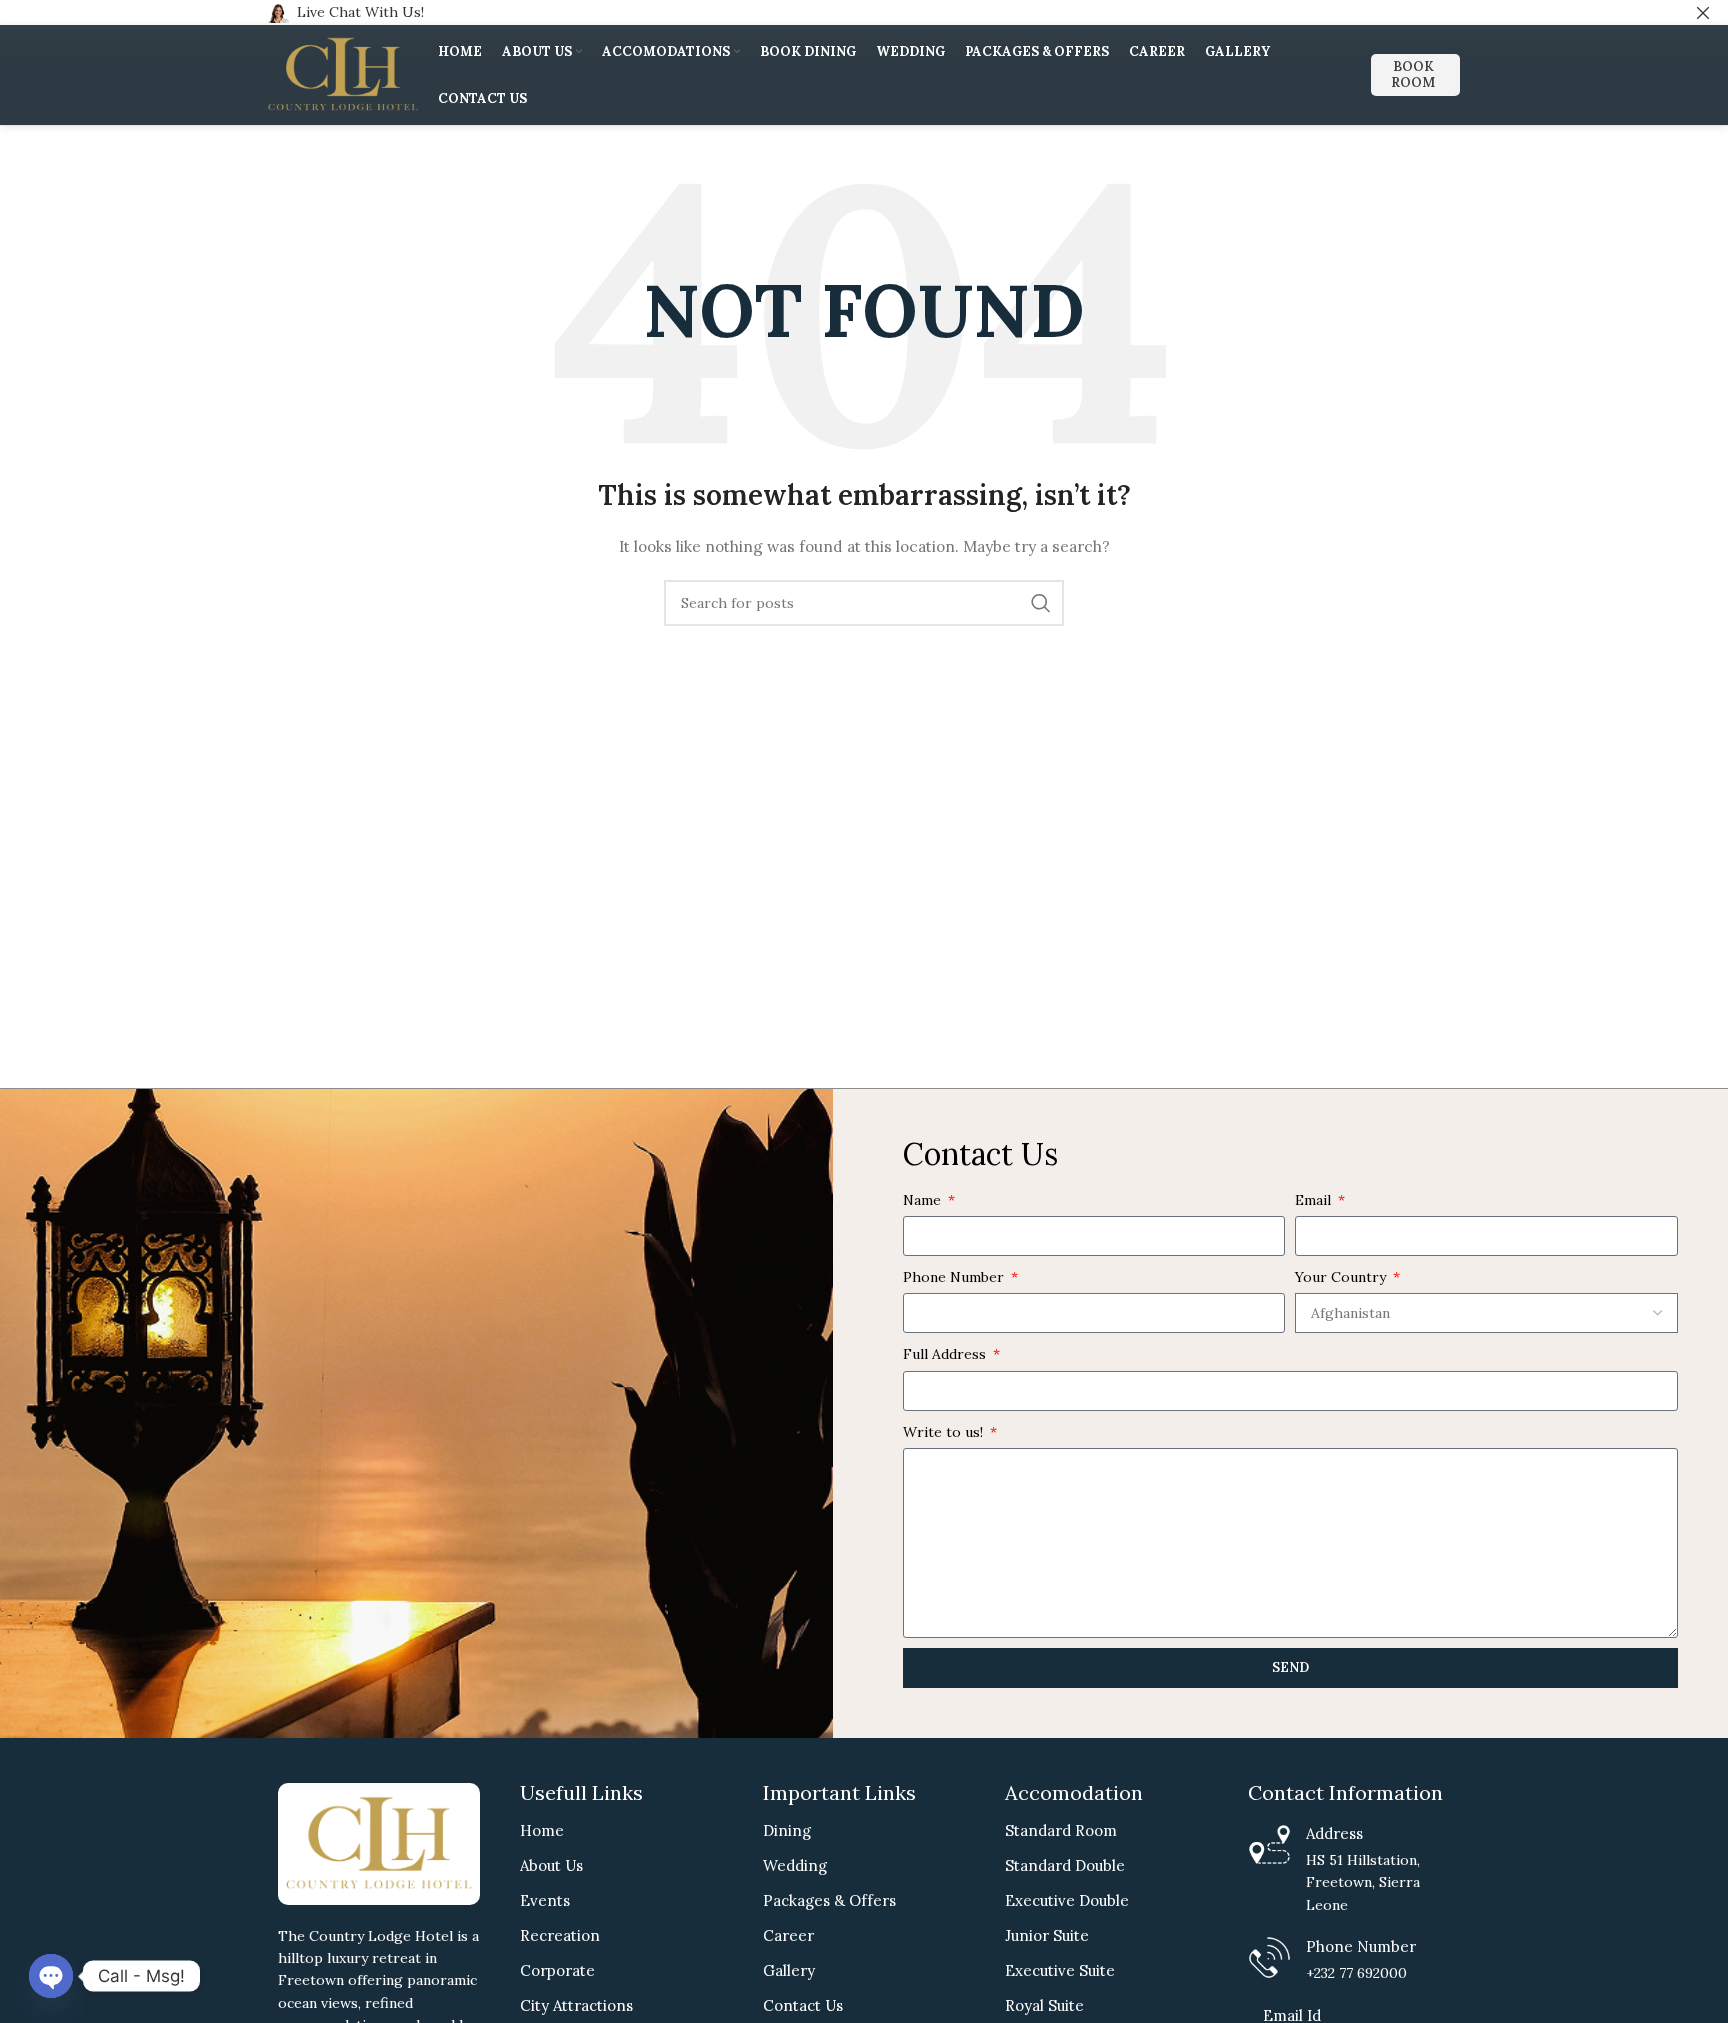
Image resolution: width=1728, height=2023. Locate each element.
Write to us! (945, 1432)
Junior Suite (1047, 1935)
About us (551, 1865)
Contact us (803, 2005)
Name (924, 1200)
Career (788, 1935)
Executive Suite (1060, 1970)
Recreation (560, 1935)
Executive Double (1067, 1900)
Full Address (946, 1354)
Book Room (1413, 74)
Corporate (557, 1970)
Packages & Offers (829, 1900)
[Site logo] (343, 74)
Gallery (789, 1970)
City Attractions (576, 2005)
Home (542, 1830)
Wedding (795, 1865)
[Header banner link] (834, 12)
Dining (787, 1830)
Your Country (1342, 1277)
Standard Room (1061, 1830)
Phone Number (955, 1277)
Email (1315, 1200)
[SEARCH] (1041, 603)
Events (545, 1900)
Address (1334, 1833)
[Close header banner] (1703, 12)
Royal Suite (1044, 2005)
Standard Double (1065, 1865)
